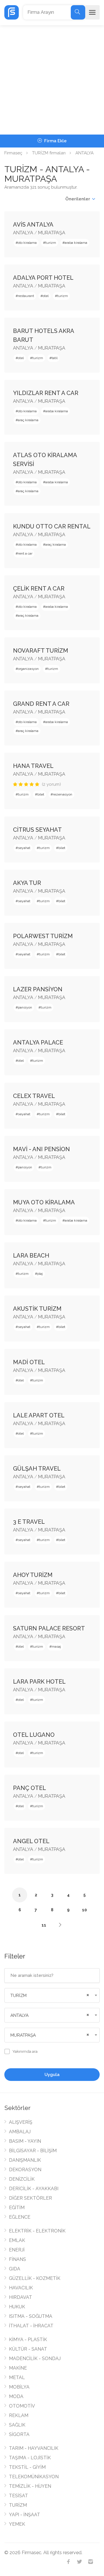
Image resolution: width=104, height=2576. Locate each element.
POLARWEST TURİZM (43, 936)
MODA (16, 2396)
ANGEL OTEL (31, 1841)
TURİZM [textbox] (18, 1996)
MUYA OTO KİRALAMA (44, 1202)
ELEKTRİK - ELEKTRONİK (37, 2231)
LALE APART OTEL (39, 1415)
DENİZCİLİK (22, 2179)
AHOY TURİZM (33, 1575)
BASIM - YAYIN (25, 2141)
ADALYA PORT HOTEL (43, 278)
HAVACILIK (21, 2288)
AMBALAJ (20, 2132)
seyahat (24, 848)
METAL (17, 2377)
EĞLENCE (20, 2217)
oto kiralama (27, 243)
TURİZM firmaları (49, 153)
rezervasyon (63, 794)
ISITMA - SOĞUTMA (31, 2316)
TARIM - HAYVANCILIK (34, 2448)
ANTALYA (84, 153)
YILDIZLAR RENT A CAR (46, 393)
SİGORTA (19, 2434)
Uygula (52, 2075)
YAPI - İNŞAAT (25, 2515)
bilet (41, 794)
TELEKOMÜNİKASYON (34, 2477)
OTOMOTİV (22, 2406)
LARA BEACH (31, 1256)
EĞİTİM (17, 2208)
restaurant (26, 296)
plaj (40, 1274)
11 (44, 1925)
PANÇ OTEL (29, 1788)
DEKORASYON (25, 2170)
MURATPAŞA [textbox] (23, 2035)
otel (46, 296)
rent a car (25, 553)
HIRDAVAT (21, 2297)
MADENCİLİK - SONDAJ (35, 2359)
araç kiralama (28, 420)
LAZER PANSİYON (38, 989)
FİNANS (17, 2259)
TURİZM (18, 2505)
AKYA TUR (27, 883)
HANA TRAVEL (33, 766)
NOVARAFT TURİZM (41, 651)
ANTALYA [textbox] (19, 2015)
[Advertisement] (52, 80)
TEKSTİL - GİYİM (27, 2467)
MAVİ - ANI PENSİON (41, 1149)
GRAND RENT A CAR (41, 704)
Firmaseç (13, 153)
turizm (51, 243)
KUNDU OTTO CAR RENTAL (52, 526)
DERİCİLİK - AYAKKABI (34, 2189)
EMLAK (17, 2240)
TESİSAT (18, 2496)
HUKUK (17, 2307)
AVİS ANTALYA (33, 225)
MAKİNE (18, 2368)
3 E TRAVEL (29, 1522)
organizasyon (28, 669)
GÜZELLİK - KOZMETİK (35, 2278)
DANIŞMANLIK (25, 2160)
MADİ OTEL (29, 1362)
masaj (56, 1647)
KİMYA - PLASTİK (28, 2340)
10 (84, 1910)
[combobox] (52, 1995)
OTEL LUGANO (34, 1735)
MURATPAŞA (52, 233)
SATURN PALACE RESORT (49, 1628)
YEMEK (17, 2524)
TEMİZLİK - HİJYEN (30, 2486)
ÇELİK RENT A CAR (39, 589)
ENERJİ (17, 2250)
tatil (55, 358)
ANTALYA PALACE (38, 1042)
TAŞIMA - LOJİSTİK (30, 2458)
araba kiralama (76, 243)
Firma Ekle (55, 141)
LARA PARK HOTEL (39, 1682)
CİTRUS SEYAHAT (37, 830)
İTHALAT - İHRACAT (31, 2326)
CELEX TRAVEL (34, 1096)
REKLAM (19, 2415)
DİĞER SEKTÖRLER (30, 2198)
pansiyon (25, 1007)
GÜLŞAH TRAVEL (37, 1469)
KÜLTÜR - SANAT (28, 2349)
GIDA (15, 2269)
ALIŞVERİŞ (21, 2122)
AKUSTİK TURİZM (37, 1309)
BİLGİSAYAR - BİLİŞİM (33, 2151)
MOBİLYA (19, 2387)
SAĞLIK (17, 2425)
